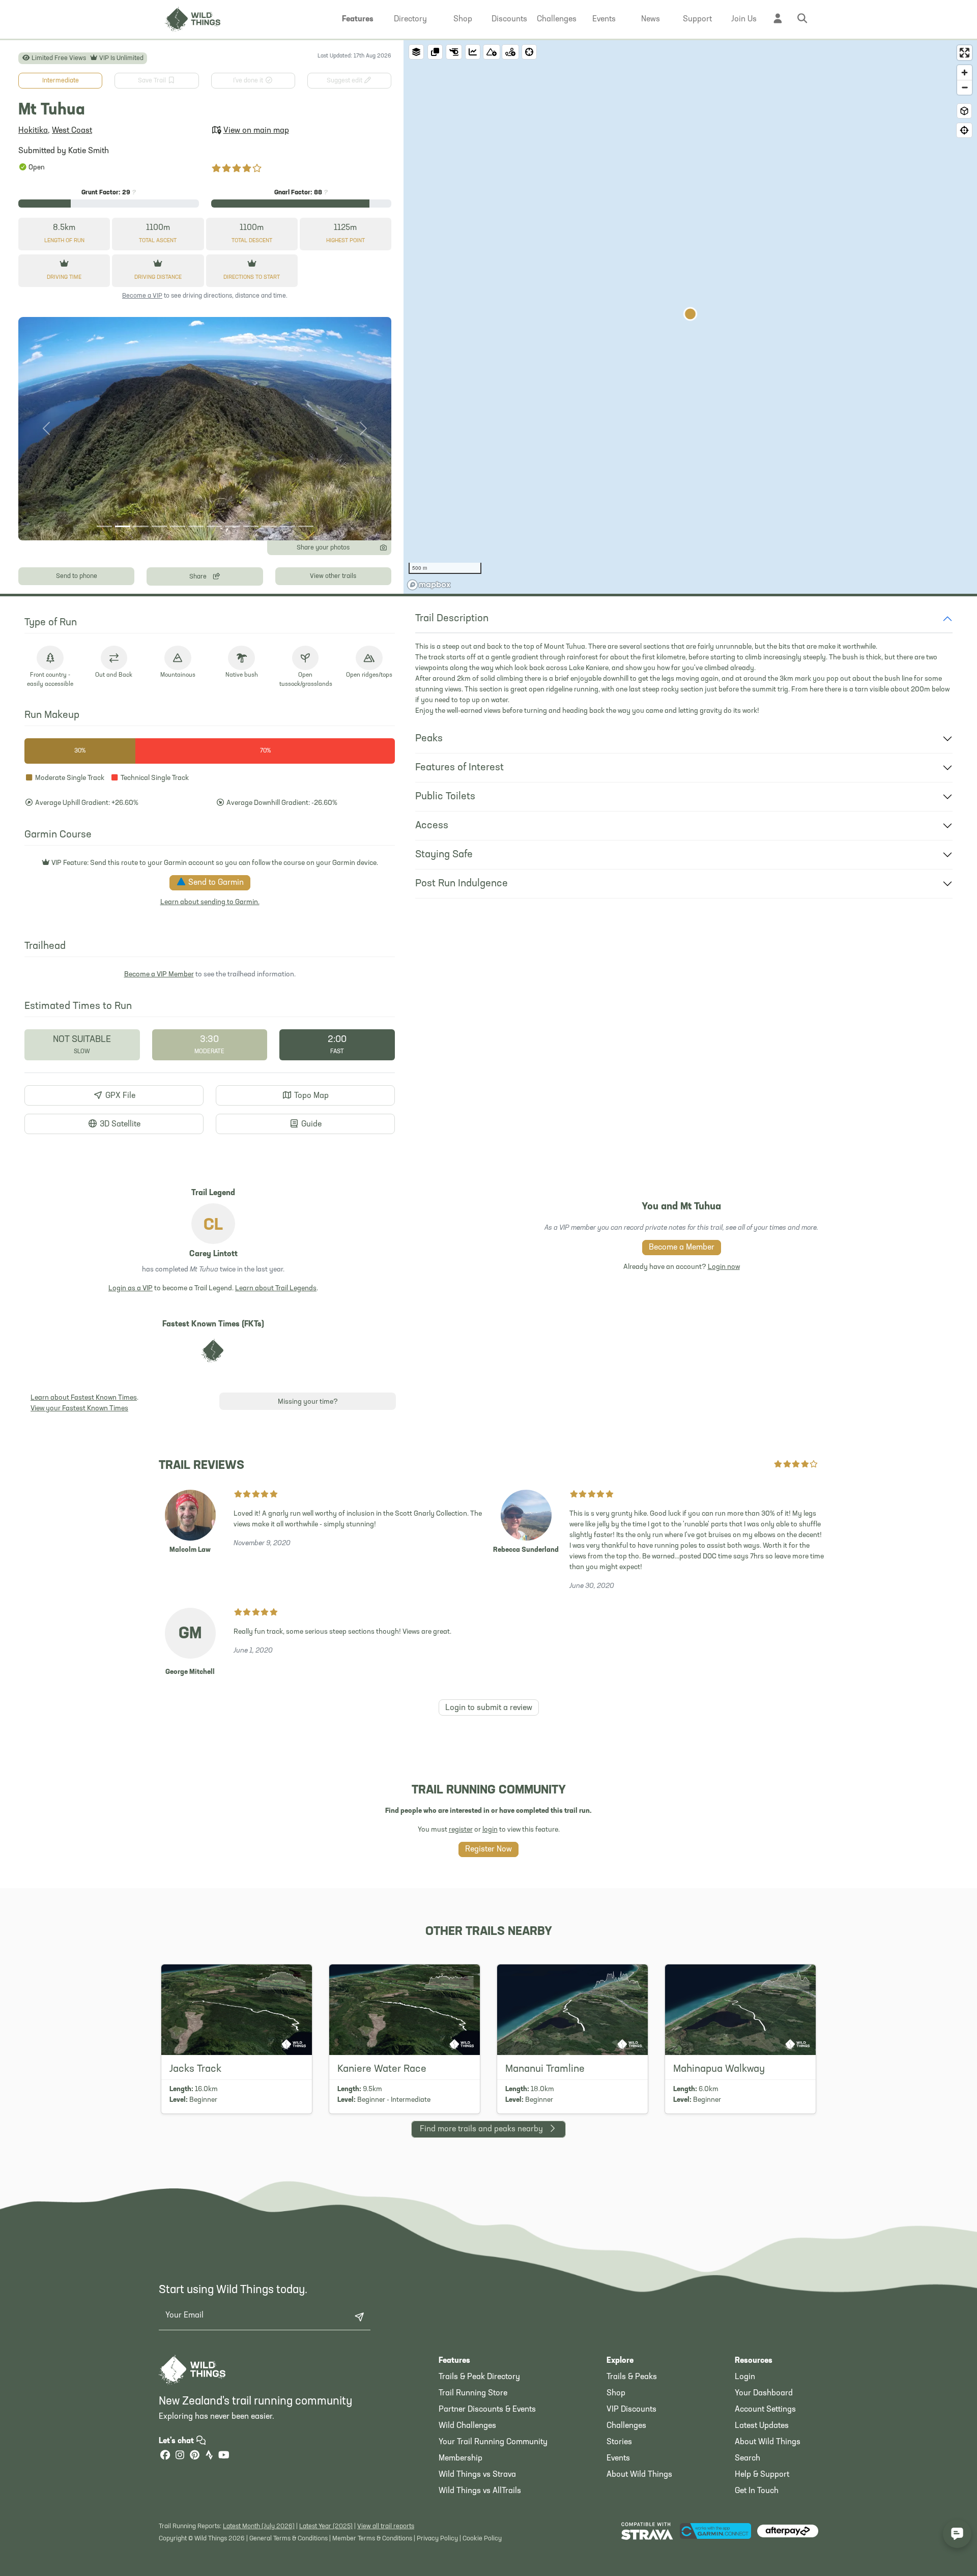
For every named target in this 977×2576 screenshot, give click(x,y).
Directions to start (252, 278)
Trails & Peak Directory (479, 2377)
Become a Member (682, 1248)
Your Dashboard (764, 2393)
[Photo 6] (196, 526)
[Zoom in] (965, 73)
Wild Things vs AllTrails (480, 2491)
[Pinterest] (194, 2456)
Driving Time (64, 278)
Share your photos (323, 548)
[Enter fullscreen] (965, 53)
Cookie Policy (482, 2539)
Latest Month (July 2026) (259, 2526)
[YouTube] (224, 2456)
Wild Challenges (467, 2426)
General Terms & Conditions (289, 2539)
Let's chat (177, 2441)
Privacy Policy (437, 2539)
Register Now (489, 1849)
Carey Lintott (213, 1254)
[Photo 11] (288, 526)
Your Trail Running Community (493, 2442)
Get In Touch (757, 2491)
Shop (616, 2393)
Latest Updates (762, 2426)
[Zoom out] (965, 87)
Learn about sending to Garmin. (210, 902)
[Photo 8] (233, 526)
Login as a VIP (131, 1289)
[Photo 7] (214, 526)
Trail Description (452, 619)
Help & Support (762, 2475)
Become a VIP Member (159, 975)
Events (618, 2458)
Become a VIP (142, 296)
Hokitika (33, 131)
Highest (346, 241)
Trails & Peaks (632, 2377)
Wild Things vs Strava (477, 2475)
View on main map (256, 131)
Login (745, 2377)
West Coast (72, 131)
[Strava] (209, 2456)
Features (454, 2361)
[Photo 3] (141, 526)
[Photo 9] (251, 526)
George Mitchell (190, 1672)
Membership (461, 2458)
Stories (619, 2442)
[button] (358, 19)
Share (199, 577)
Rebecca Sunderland (526, 1550)
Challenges (626, 2426)
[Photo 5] (178, 526)
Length (64, 241)
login (490, 1830)
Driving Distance (158, 278)
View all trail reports (386, 2526)
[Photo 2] (123, 526)
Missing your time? (308, 1402)
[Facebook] (165, 2456)
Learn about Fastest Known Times (84, 1398)
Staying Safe (444, 855)
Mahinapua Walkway (719, 2069)
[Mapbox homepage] (429, 585)
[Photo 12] (306, 526)
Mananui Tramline (545, 2069)
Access (432, 826)
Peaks (429, 739)
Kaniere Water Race (382, 2069)
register (461, 1830)
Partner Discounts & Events (487, 2410)
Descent (252, 241)
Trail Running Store (473, 2393)
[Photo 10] (269, 526)
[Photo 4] (159, 526)
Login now (724, 1267)
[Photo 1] (104, 526)
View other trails (333, 576)
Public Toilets (445, 797)
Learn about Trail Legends (276, 1289)
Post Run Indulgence (462, 884)
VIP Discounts (631, 2410)
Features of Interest (459, 768)
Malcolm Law (190, 1550)
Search (748, 2458)
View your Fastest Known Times (79, 1409)
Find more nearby (481, 2129)
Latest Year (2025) (326, 2526)
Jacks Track (195, 2069)
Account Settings (765, 2410)
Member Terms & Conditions (372, 2539)
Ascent (158, 241)
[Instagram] (180, 2456)
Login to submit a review (489, 1708)
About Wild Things (639, 2475)
